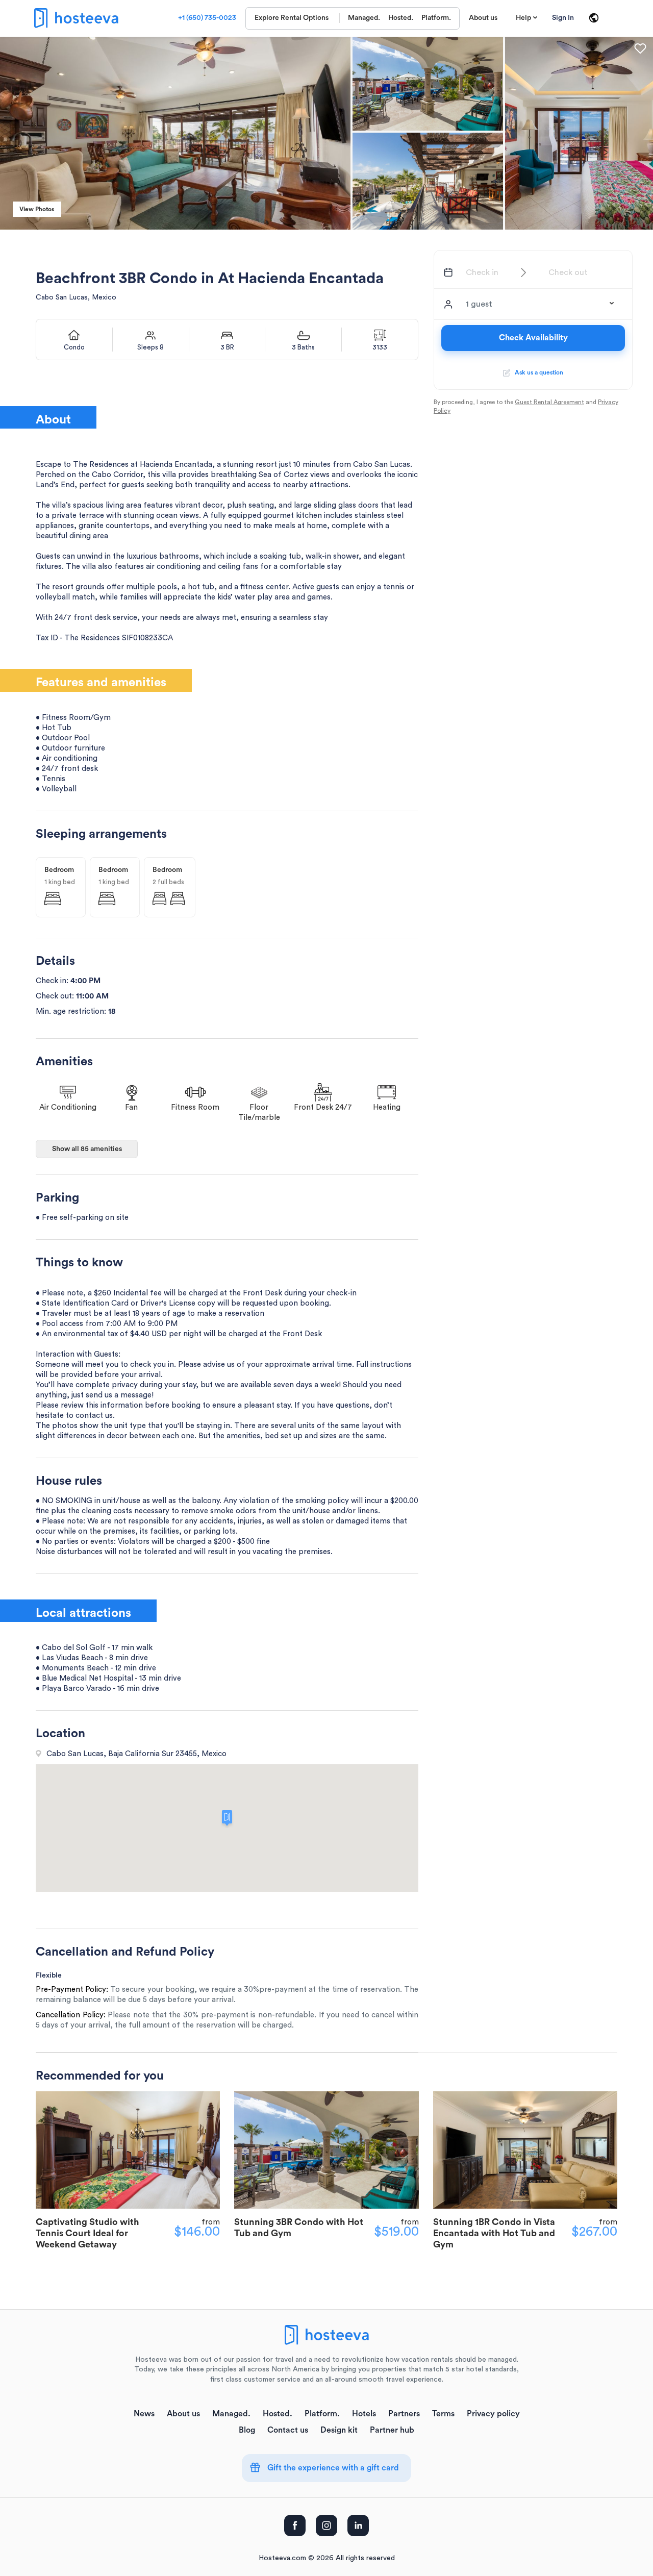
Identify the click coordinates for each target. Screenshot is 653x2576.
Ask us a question (537, 372)
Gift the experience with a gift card (332, 2468)
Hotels (364, 2414)
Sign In (563, 18)
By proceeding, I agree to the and (526, 406)
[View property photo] (428, 83)
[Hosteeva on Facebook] (295, 2525)
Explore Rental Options (292, 18)
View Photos (37, 209)
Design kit (339, 2430)
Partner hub (392, 2430)
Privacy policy (493, 2414)
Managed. (364, 18)
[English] (594, 18)
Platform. (436, 18)
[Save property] (640, 48)
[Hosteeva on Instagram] (326, 2525)
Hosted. (401, 18)
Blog (247, 2430)
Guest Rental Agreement (549, 402)
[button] (540, 304)
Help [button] (523, 18)
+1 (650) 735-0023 (207, 18)
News (144, 2414)
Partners (404, 2414)
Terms (443, 2414)
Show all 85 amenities (87, 1149)
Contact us (288, 2430)
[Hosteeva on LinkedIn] (358, 2525)
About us (483, 18)
